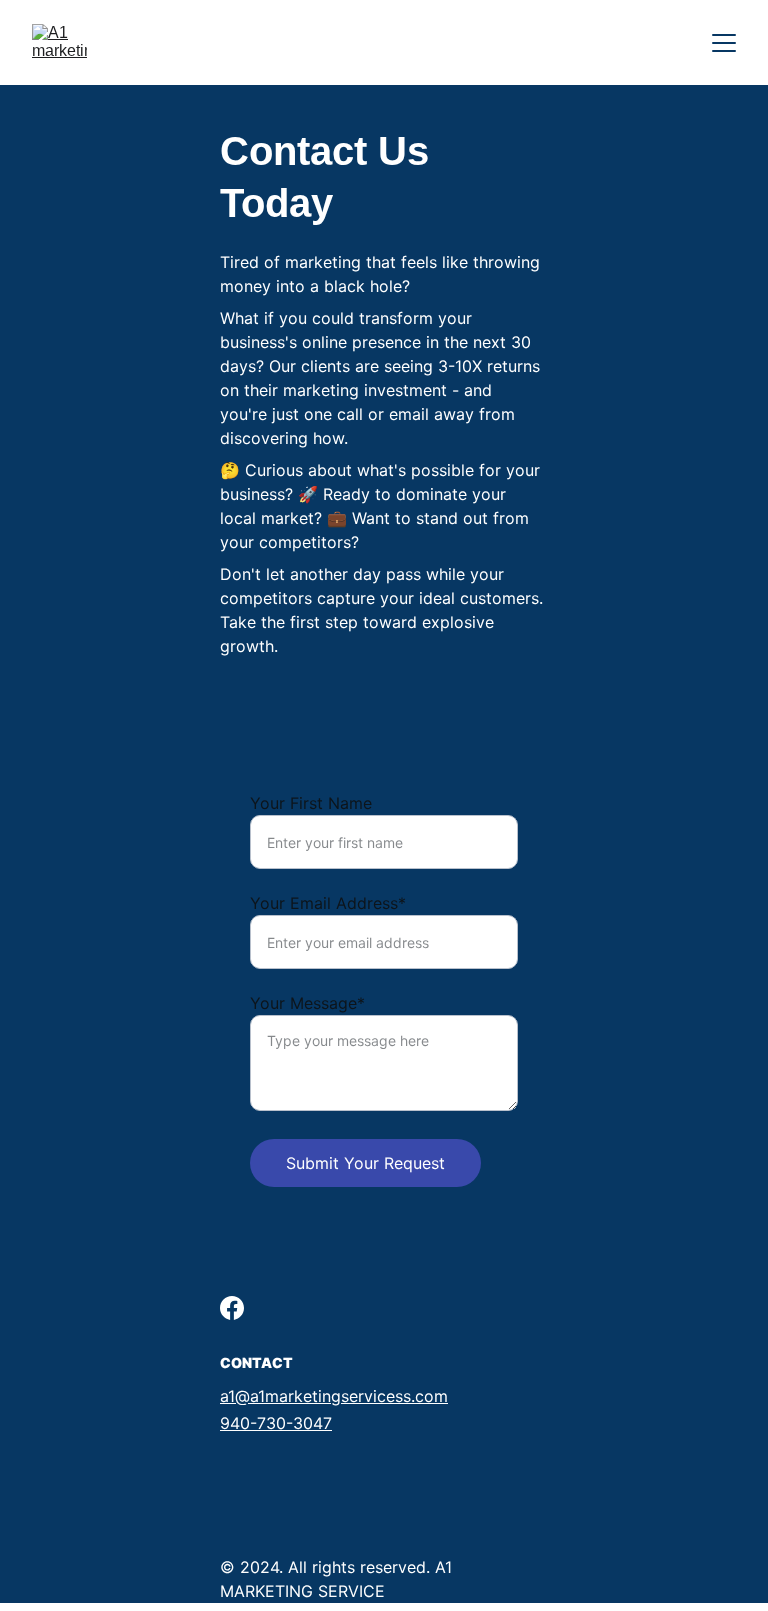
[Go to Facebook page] (232, 1308)
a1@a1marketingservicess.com (334, 1396)
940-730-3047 (276, 1423)
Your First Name (311, 803)
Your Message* (307, 1003)
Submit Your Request (365, 1163)
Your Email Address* (328, 903)
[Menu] (724, 43)
